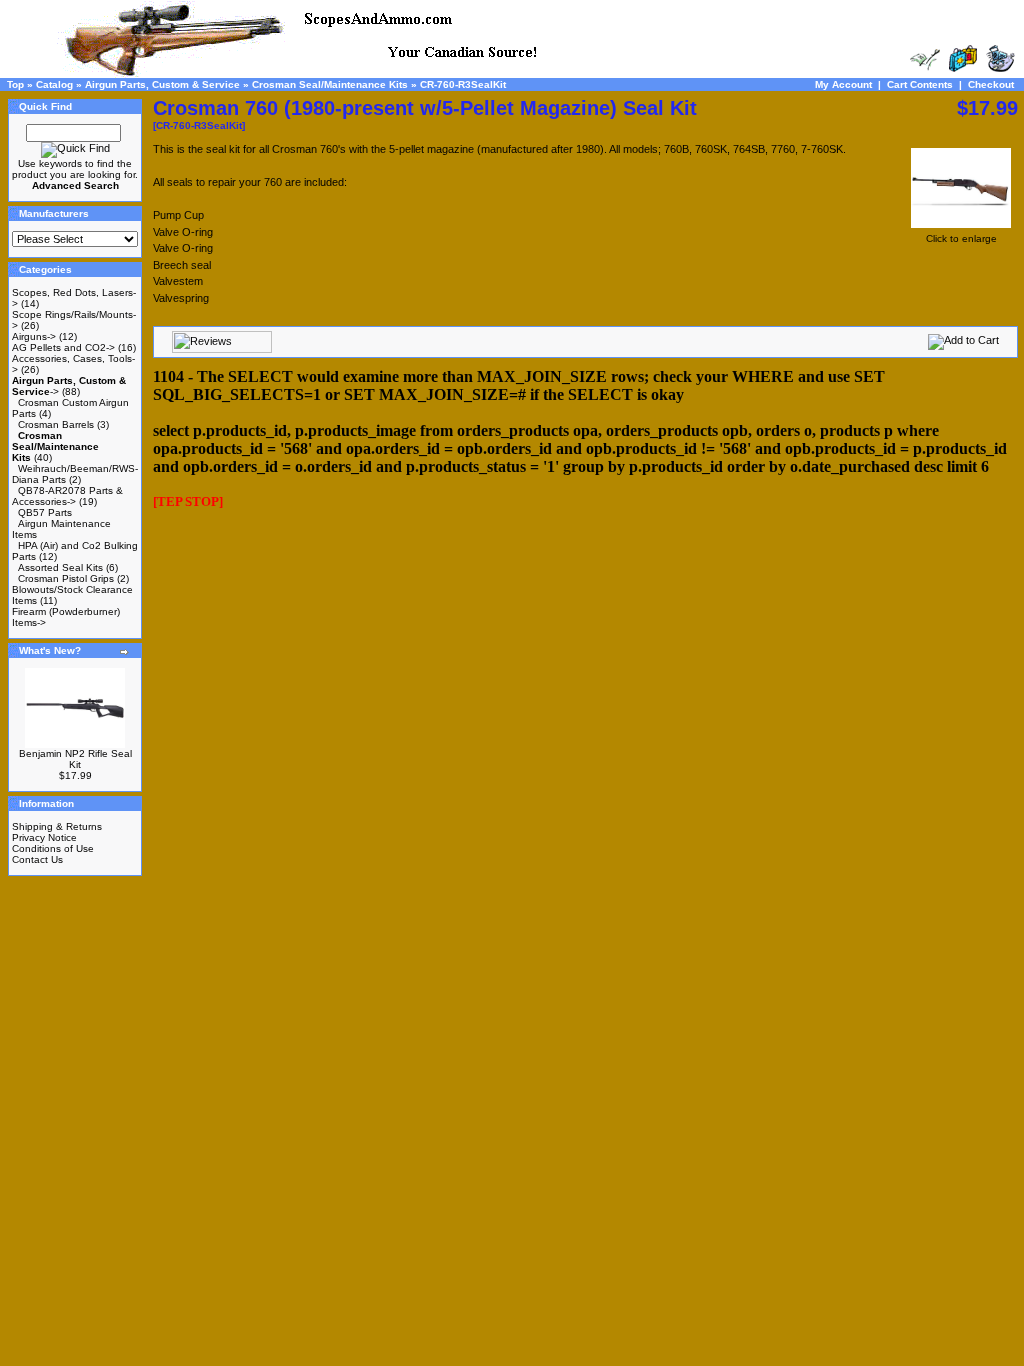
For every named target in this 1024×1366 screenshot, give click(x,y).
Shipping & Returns (57, 826)
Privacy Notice (44, 837)
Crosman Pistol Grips (66, 578)
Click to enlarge (961, 238)
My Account (843, 84)
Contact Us (37, 859)
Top (15, 84)
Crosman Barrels (56, 424)
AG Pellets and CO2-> (63, 347)
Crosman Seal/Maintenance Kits (330, 84)
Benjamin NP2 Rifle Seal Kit (75, 759)
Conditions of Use (53, 848)
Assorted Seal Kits (60, 567)
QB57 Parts (45, 512)
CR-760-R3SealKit (463, 84)
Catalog (54, 84)
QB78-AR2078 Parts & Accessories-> (67, 496)
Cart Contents (920, 84)
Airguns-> (34, 336)
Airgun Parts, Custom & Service (162, 84)
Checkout (991, 84)
